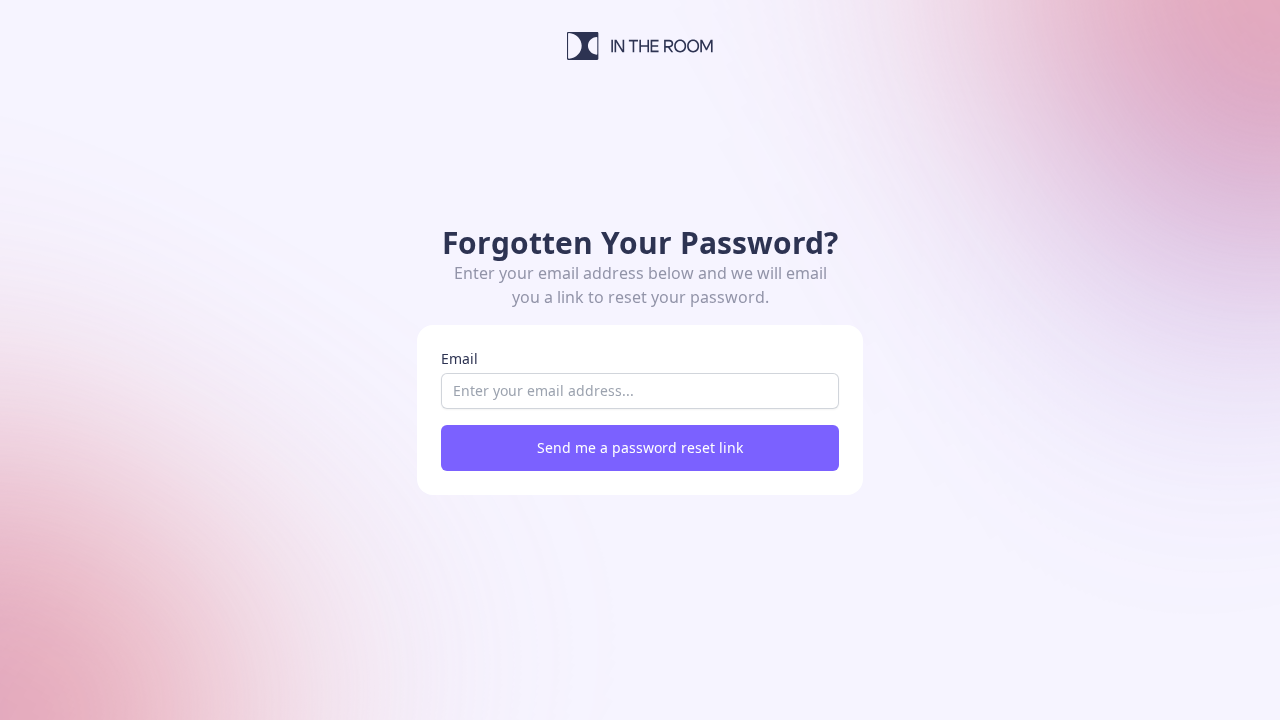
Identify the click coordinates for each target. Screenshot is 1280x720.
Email (459, 358)
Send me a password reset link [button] (640, 447)
